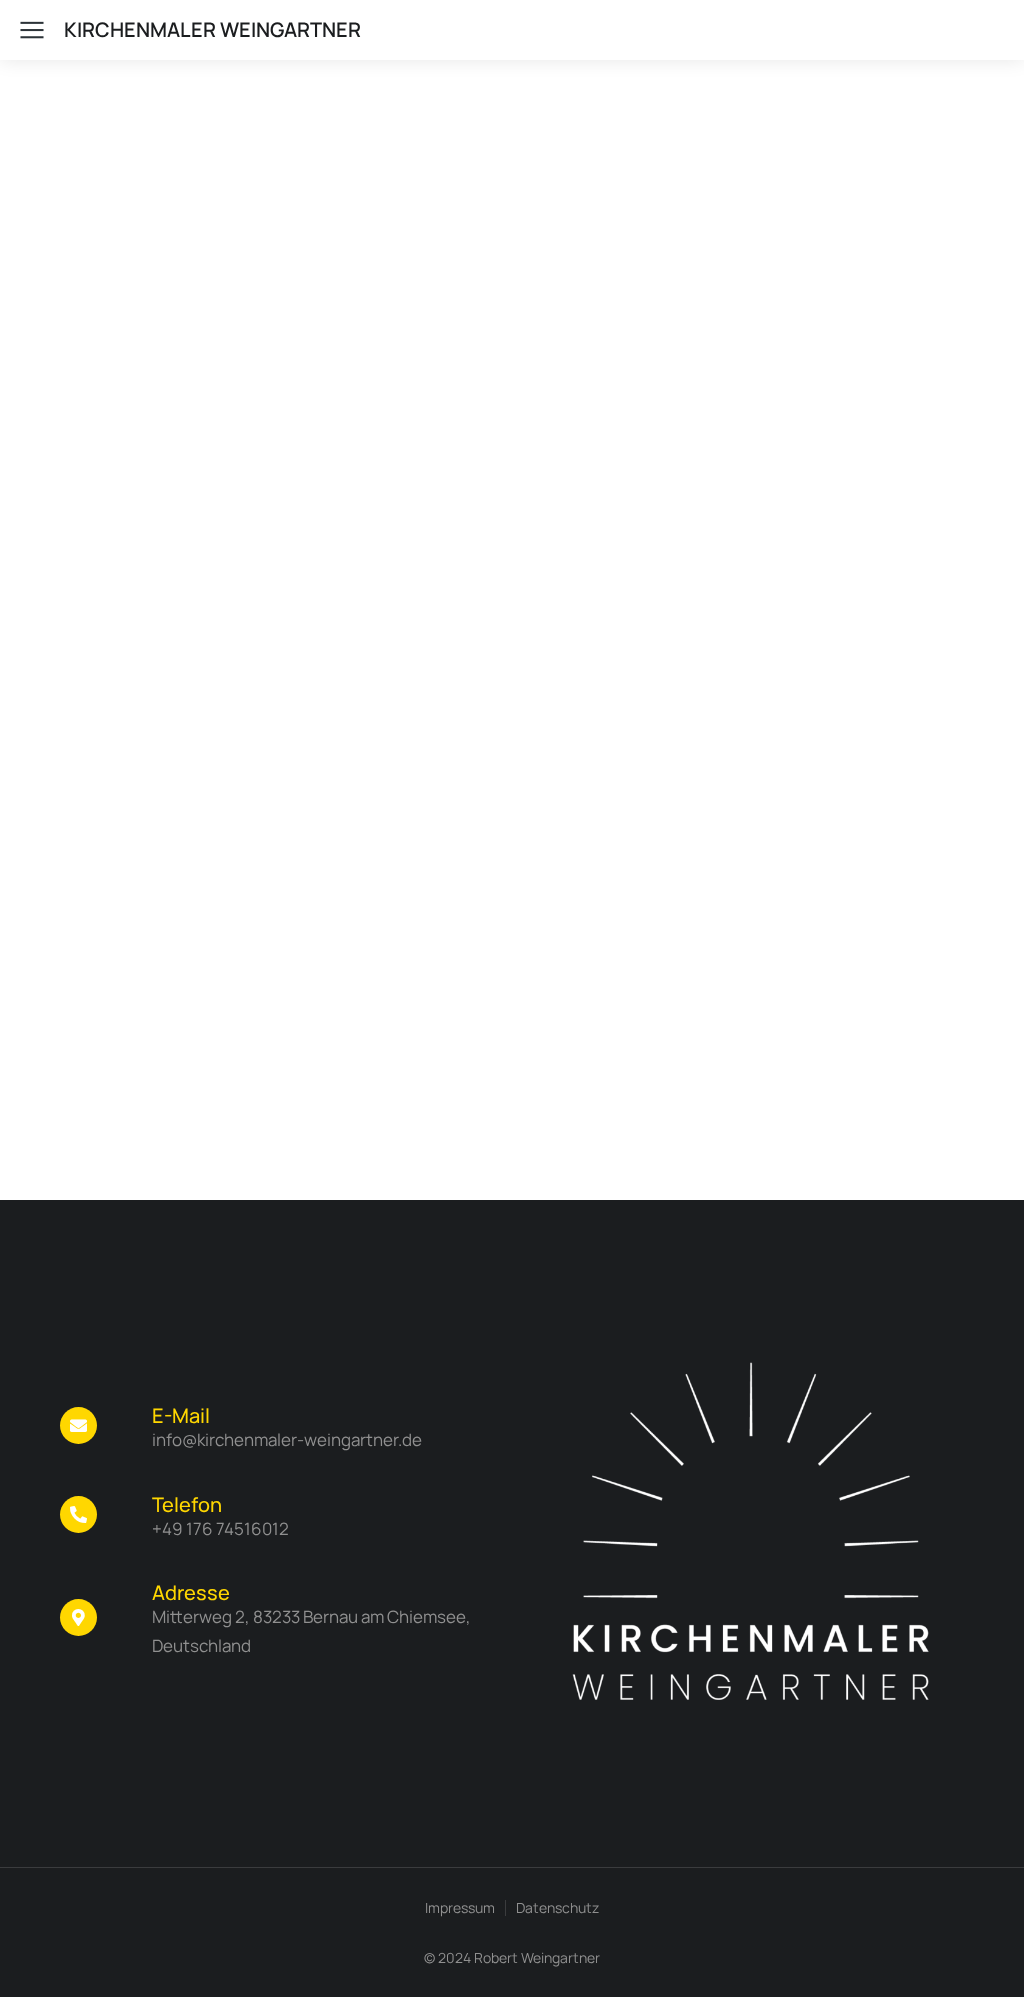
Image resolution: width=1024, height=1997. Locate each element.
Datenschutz (557, 1907)
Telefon (187, 1504)
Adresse (191, 1592)
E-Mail (181, 1415)
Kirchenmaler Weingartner (212, 29)
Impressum (460, 1907)
